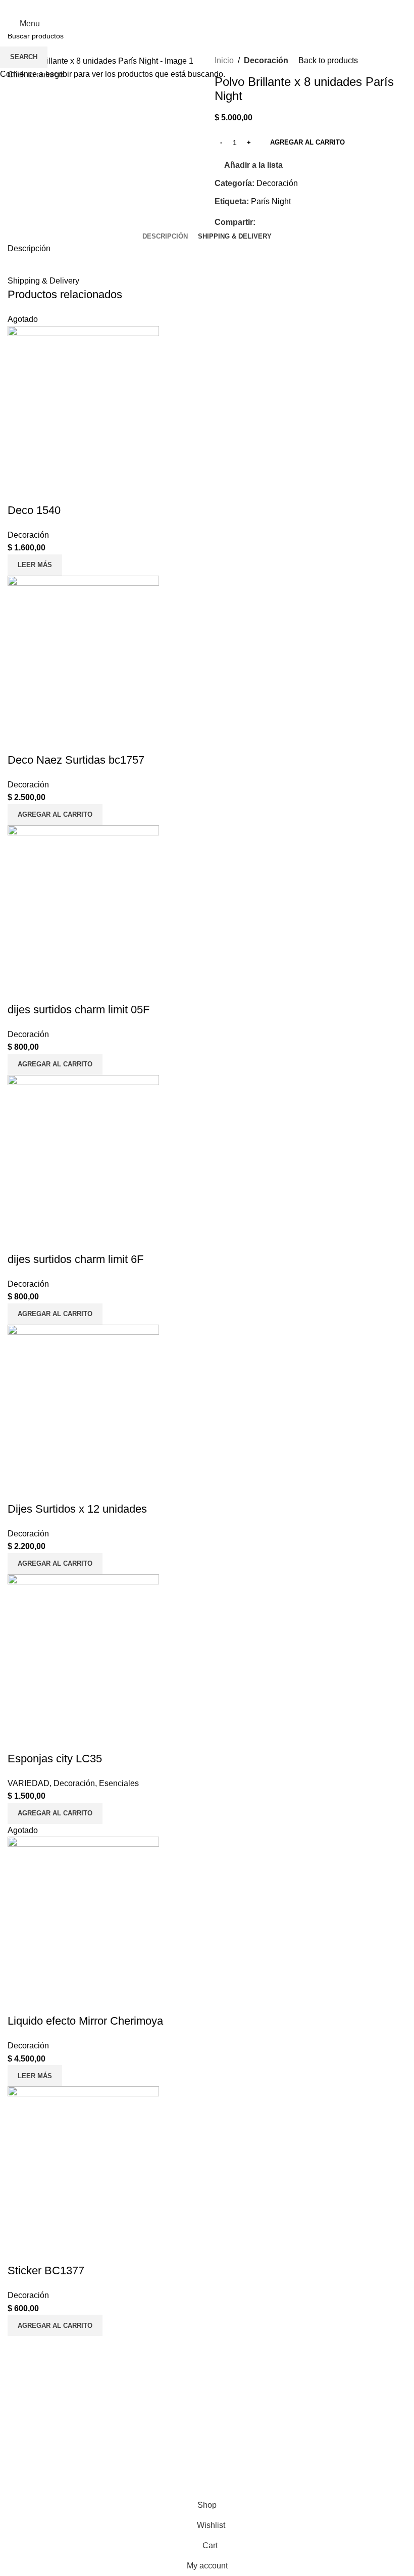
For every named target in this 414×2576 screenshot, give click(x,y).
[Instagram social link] (207, 7)
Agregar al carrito (307, 142)
